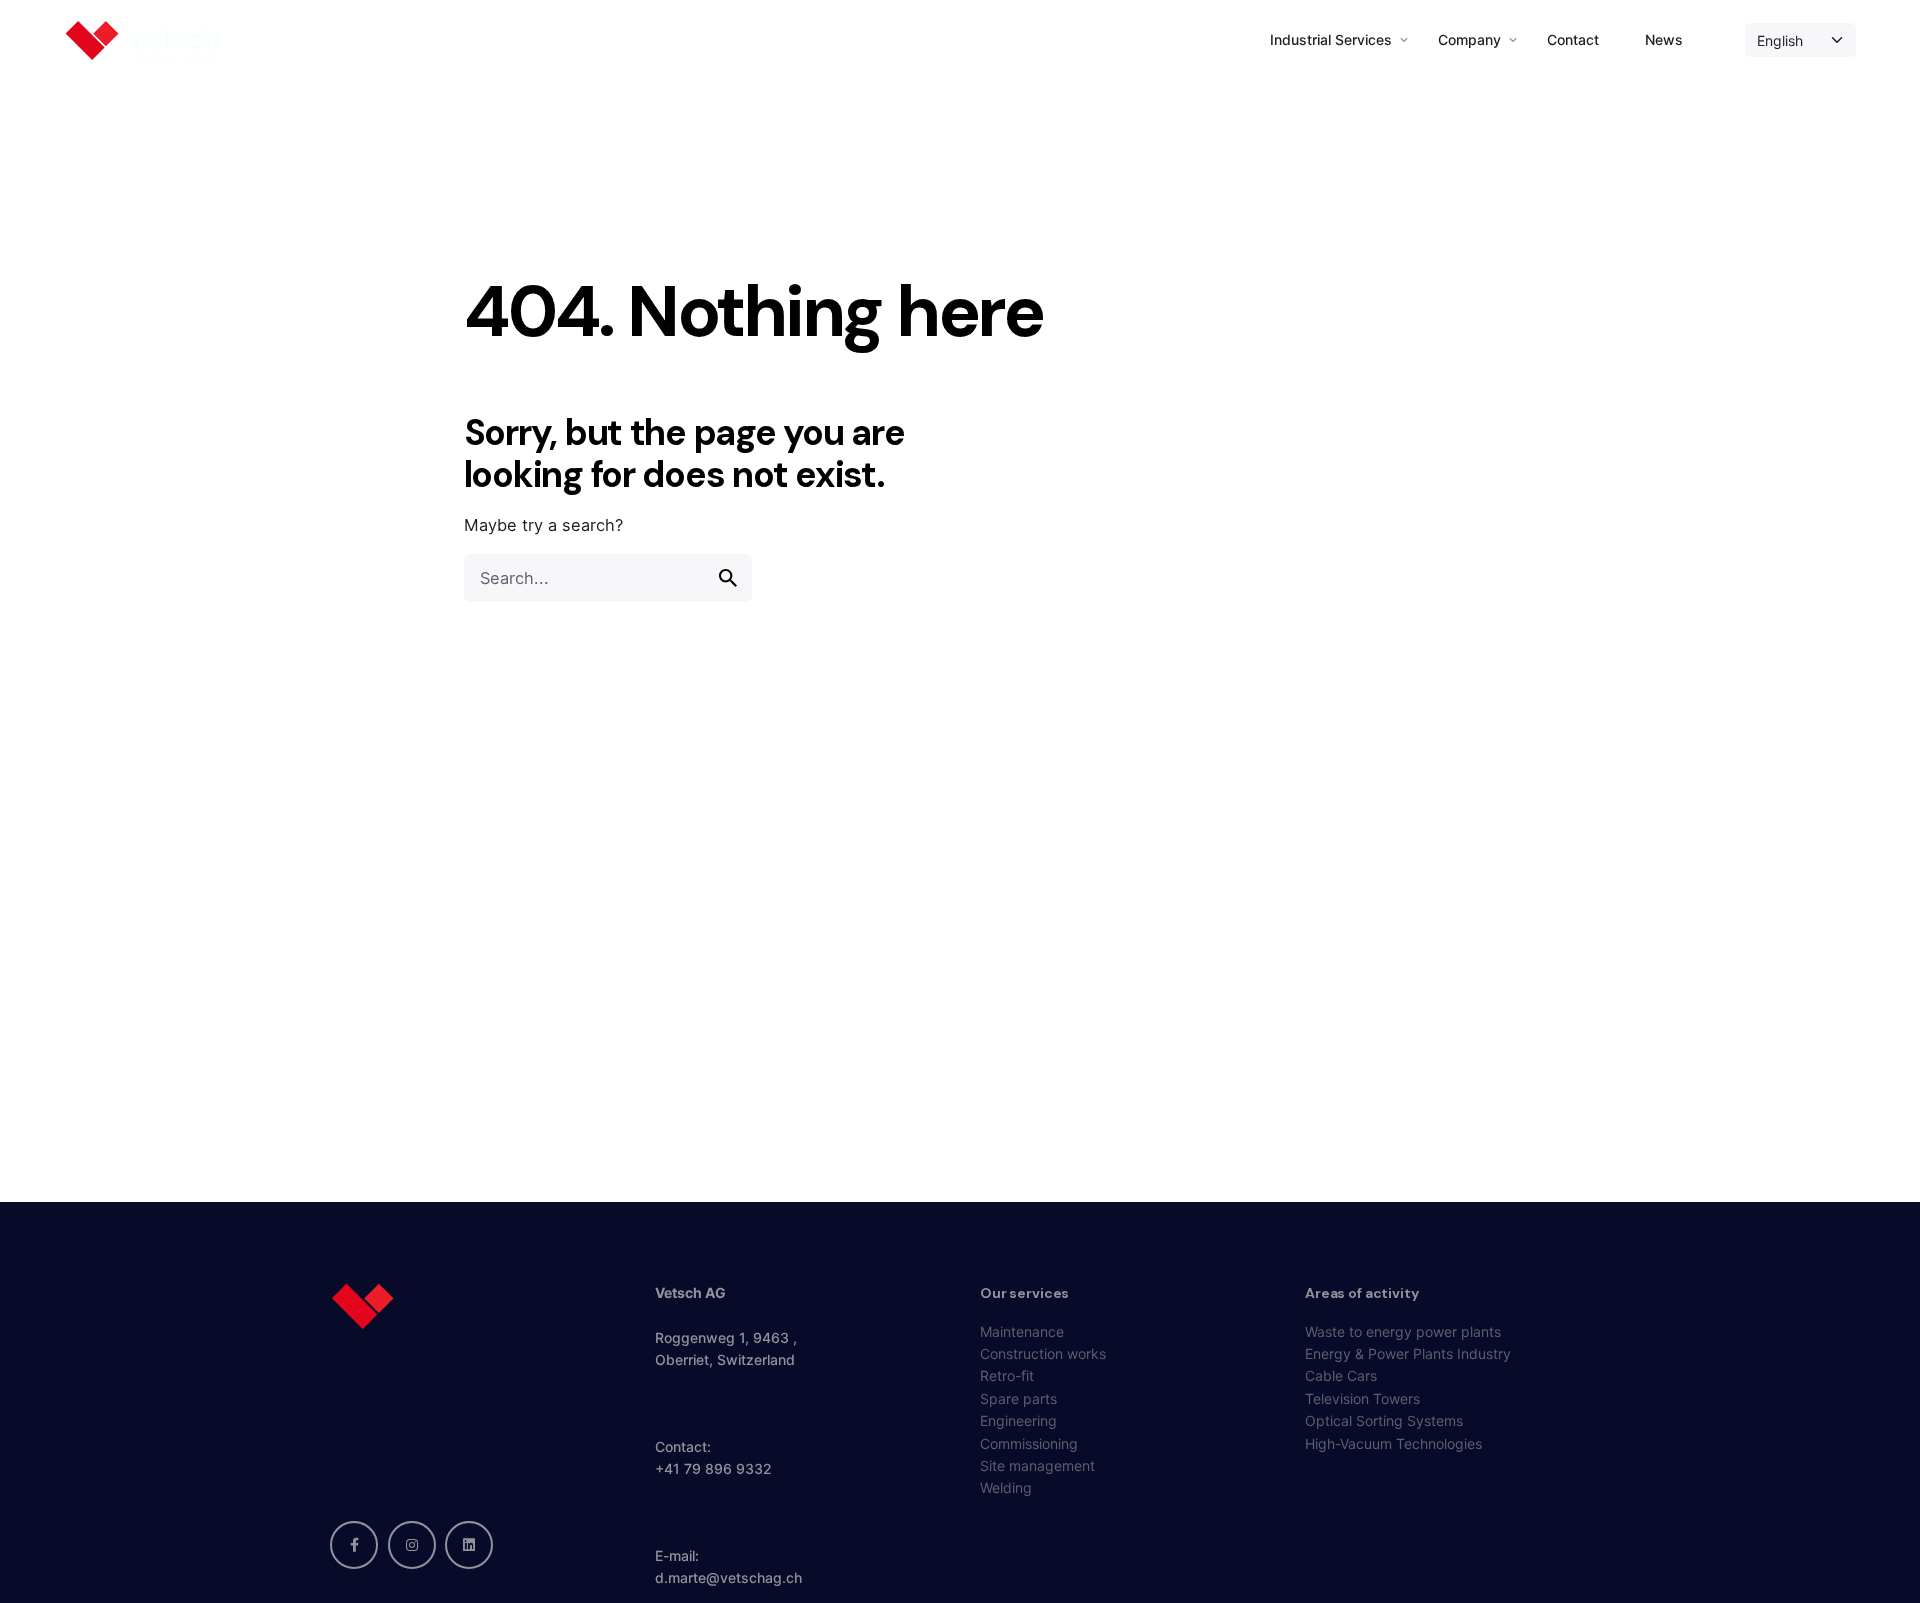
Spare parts (1018, 1398)
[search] (728, 578)
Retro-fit (1007, 1375)
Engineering (1018, 1420)
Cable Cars (1341, 1375)
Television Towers (1362, 1398)
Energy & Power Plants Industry (1408, 1353)
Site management (1037, 1465)
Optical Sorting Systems (1384, 1420)
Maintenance (1022, 1331)
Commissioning (1029, 1443)
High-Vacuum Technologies (1393, 1443)
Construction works (1043, 1353)
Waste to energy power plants (1403, 1331)
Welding (1006, 1487)
